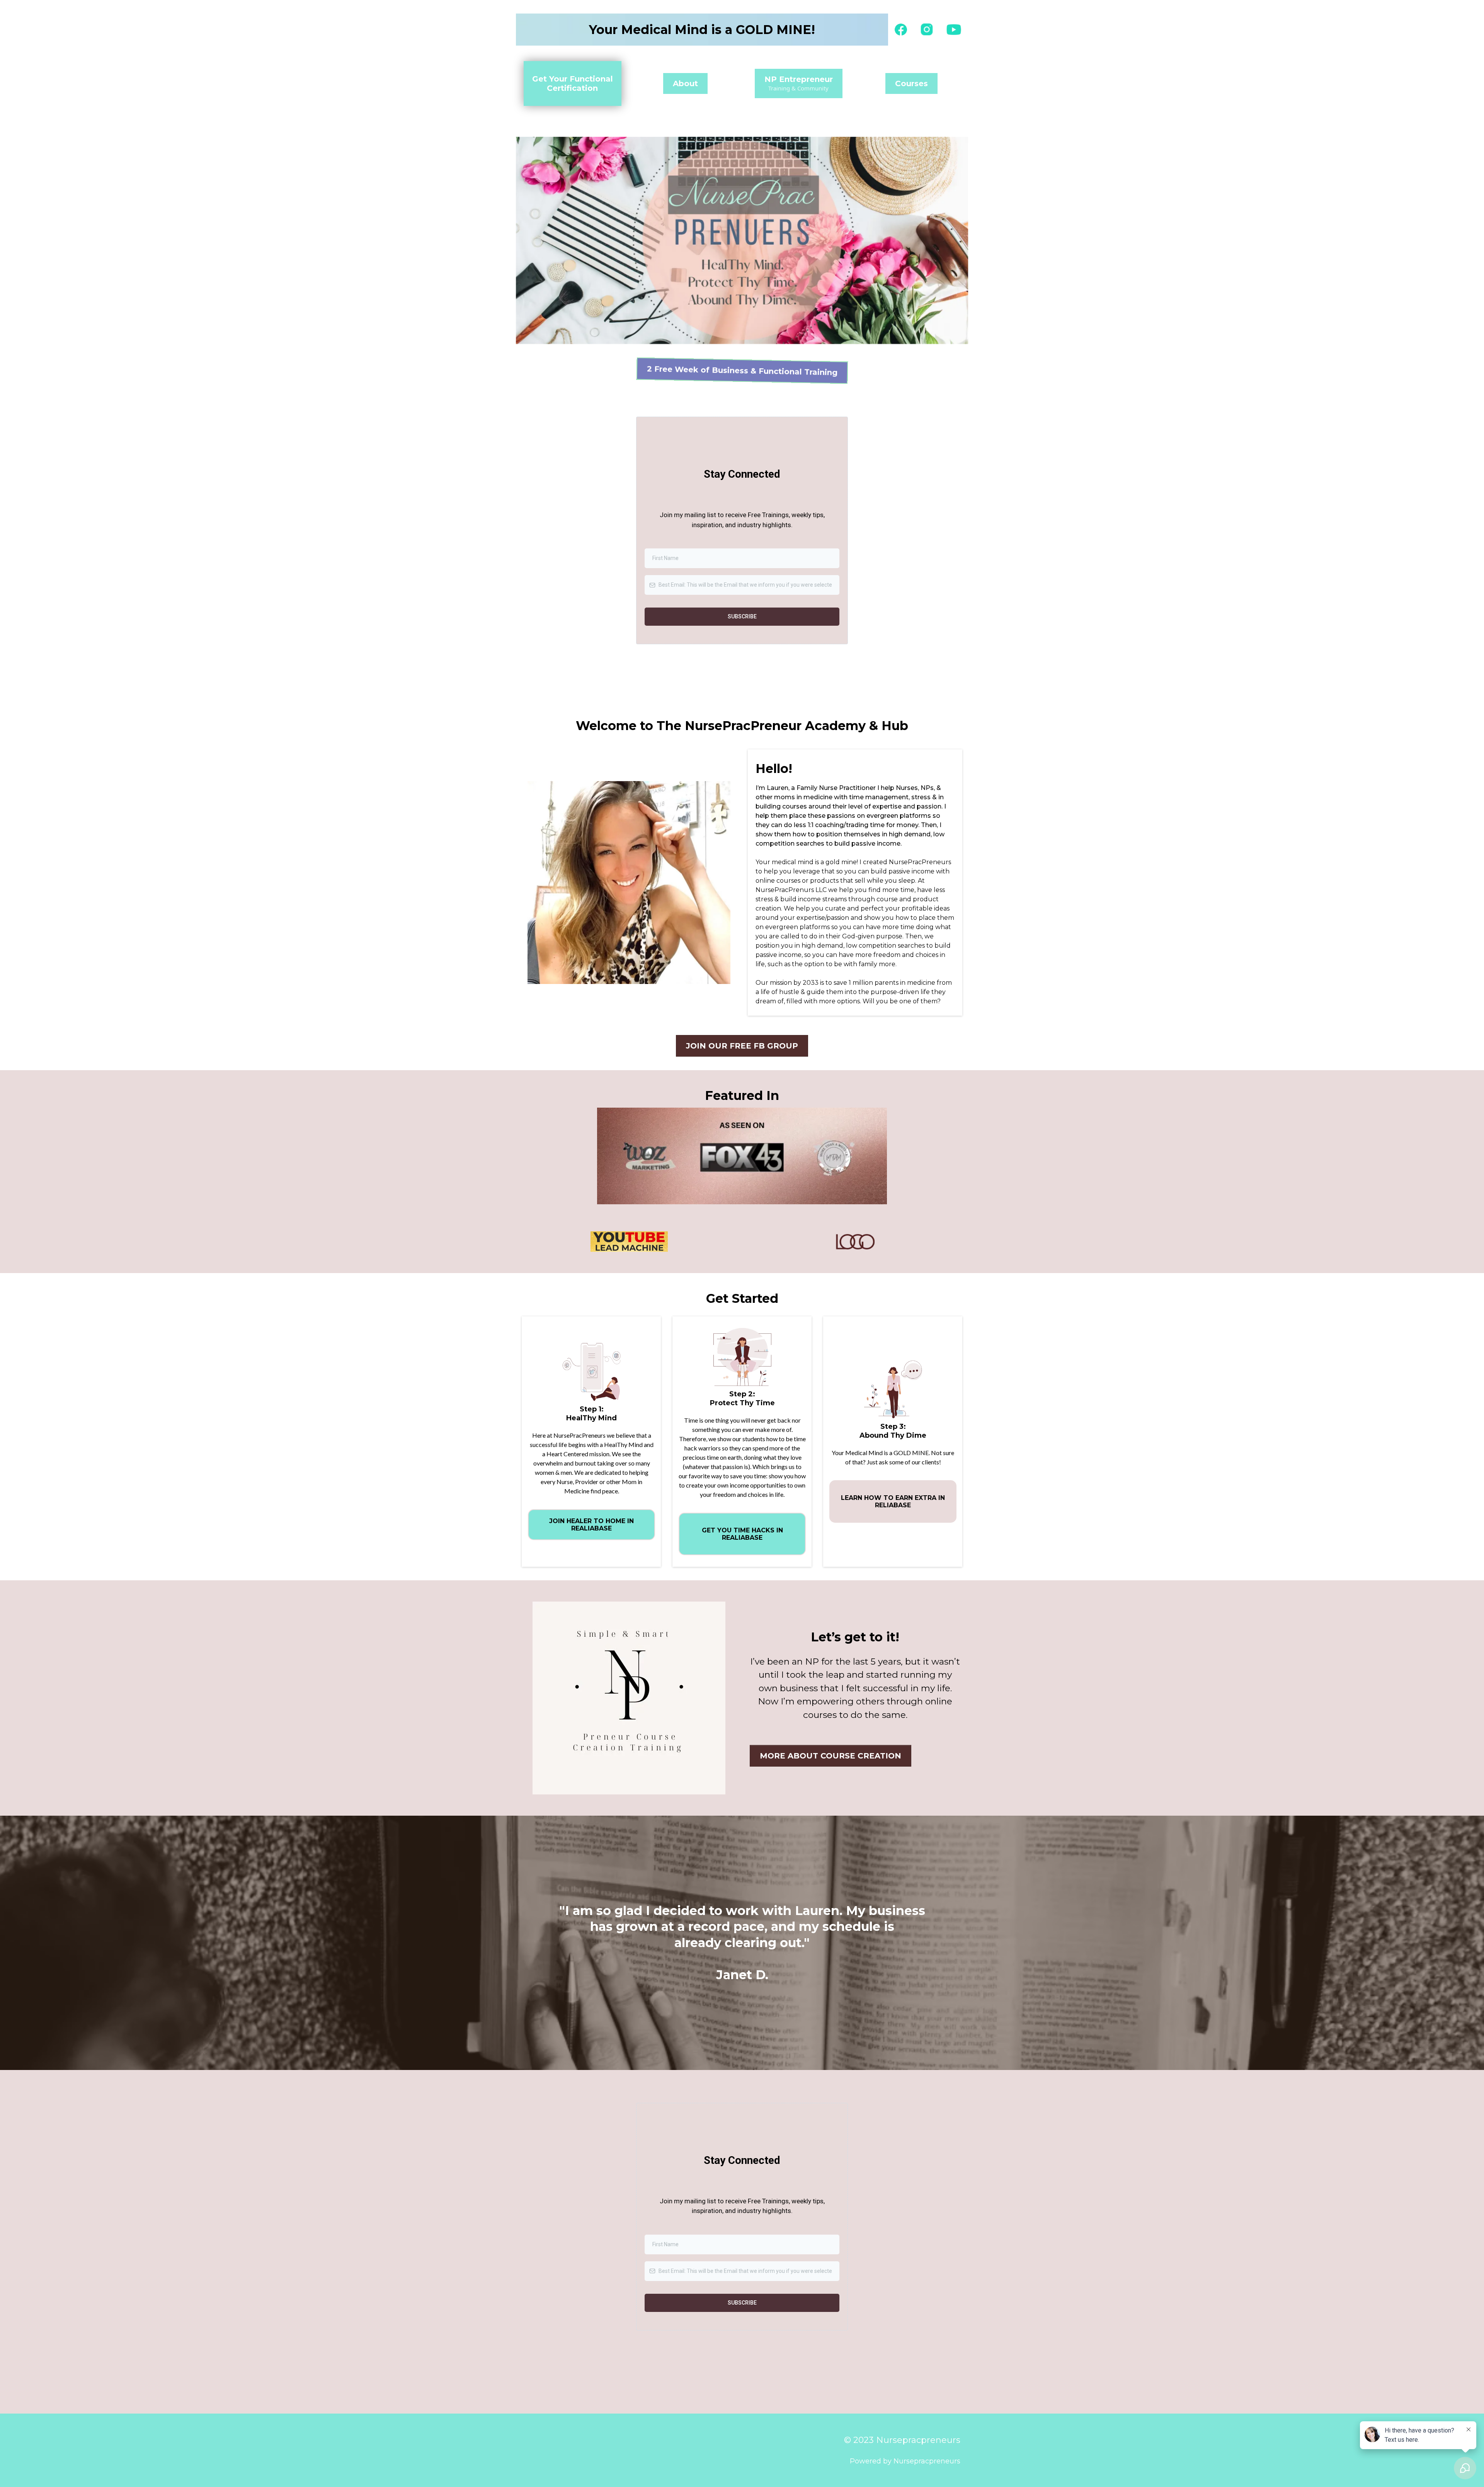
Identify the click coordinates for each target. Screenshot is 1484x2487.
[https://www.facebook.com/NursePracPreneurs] (901, 30)
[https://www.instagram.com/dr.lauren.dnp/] (927, 29)
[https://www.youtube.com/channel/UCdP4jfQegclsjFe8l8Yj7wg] (954, 30)
